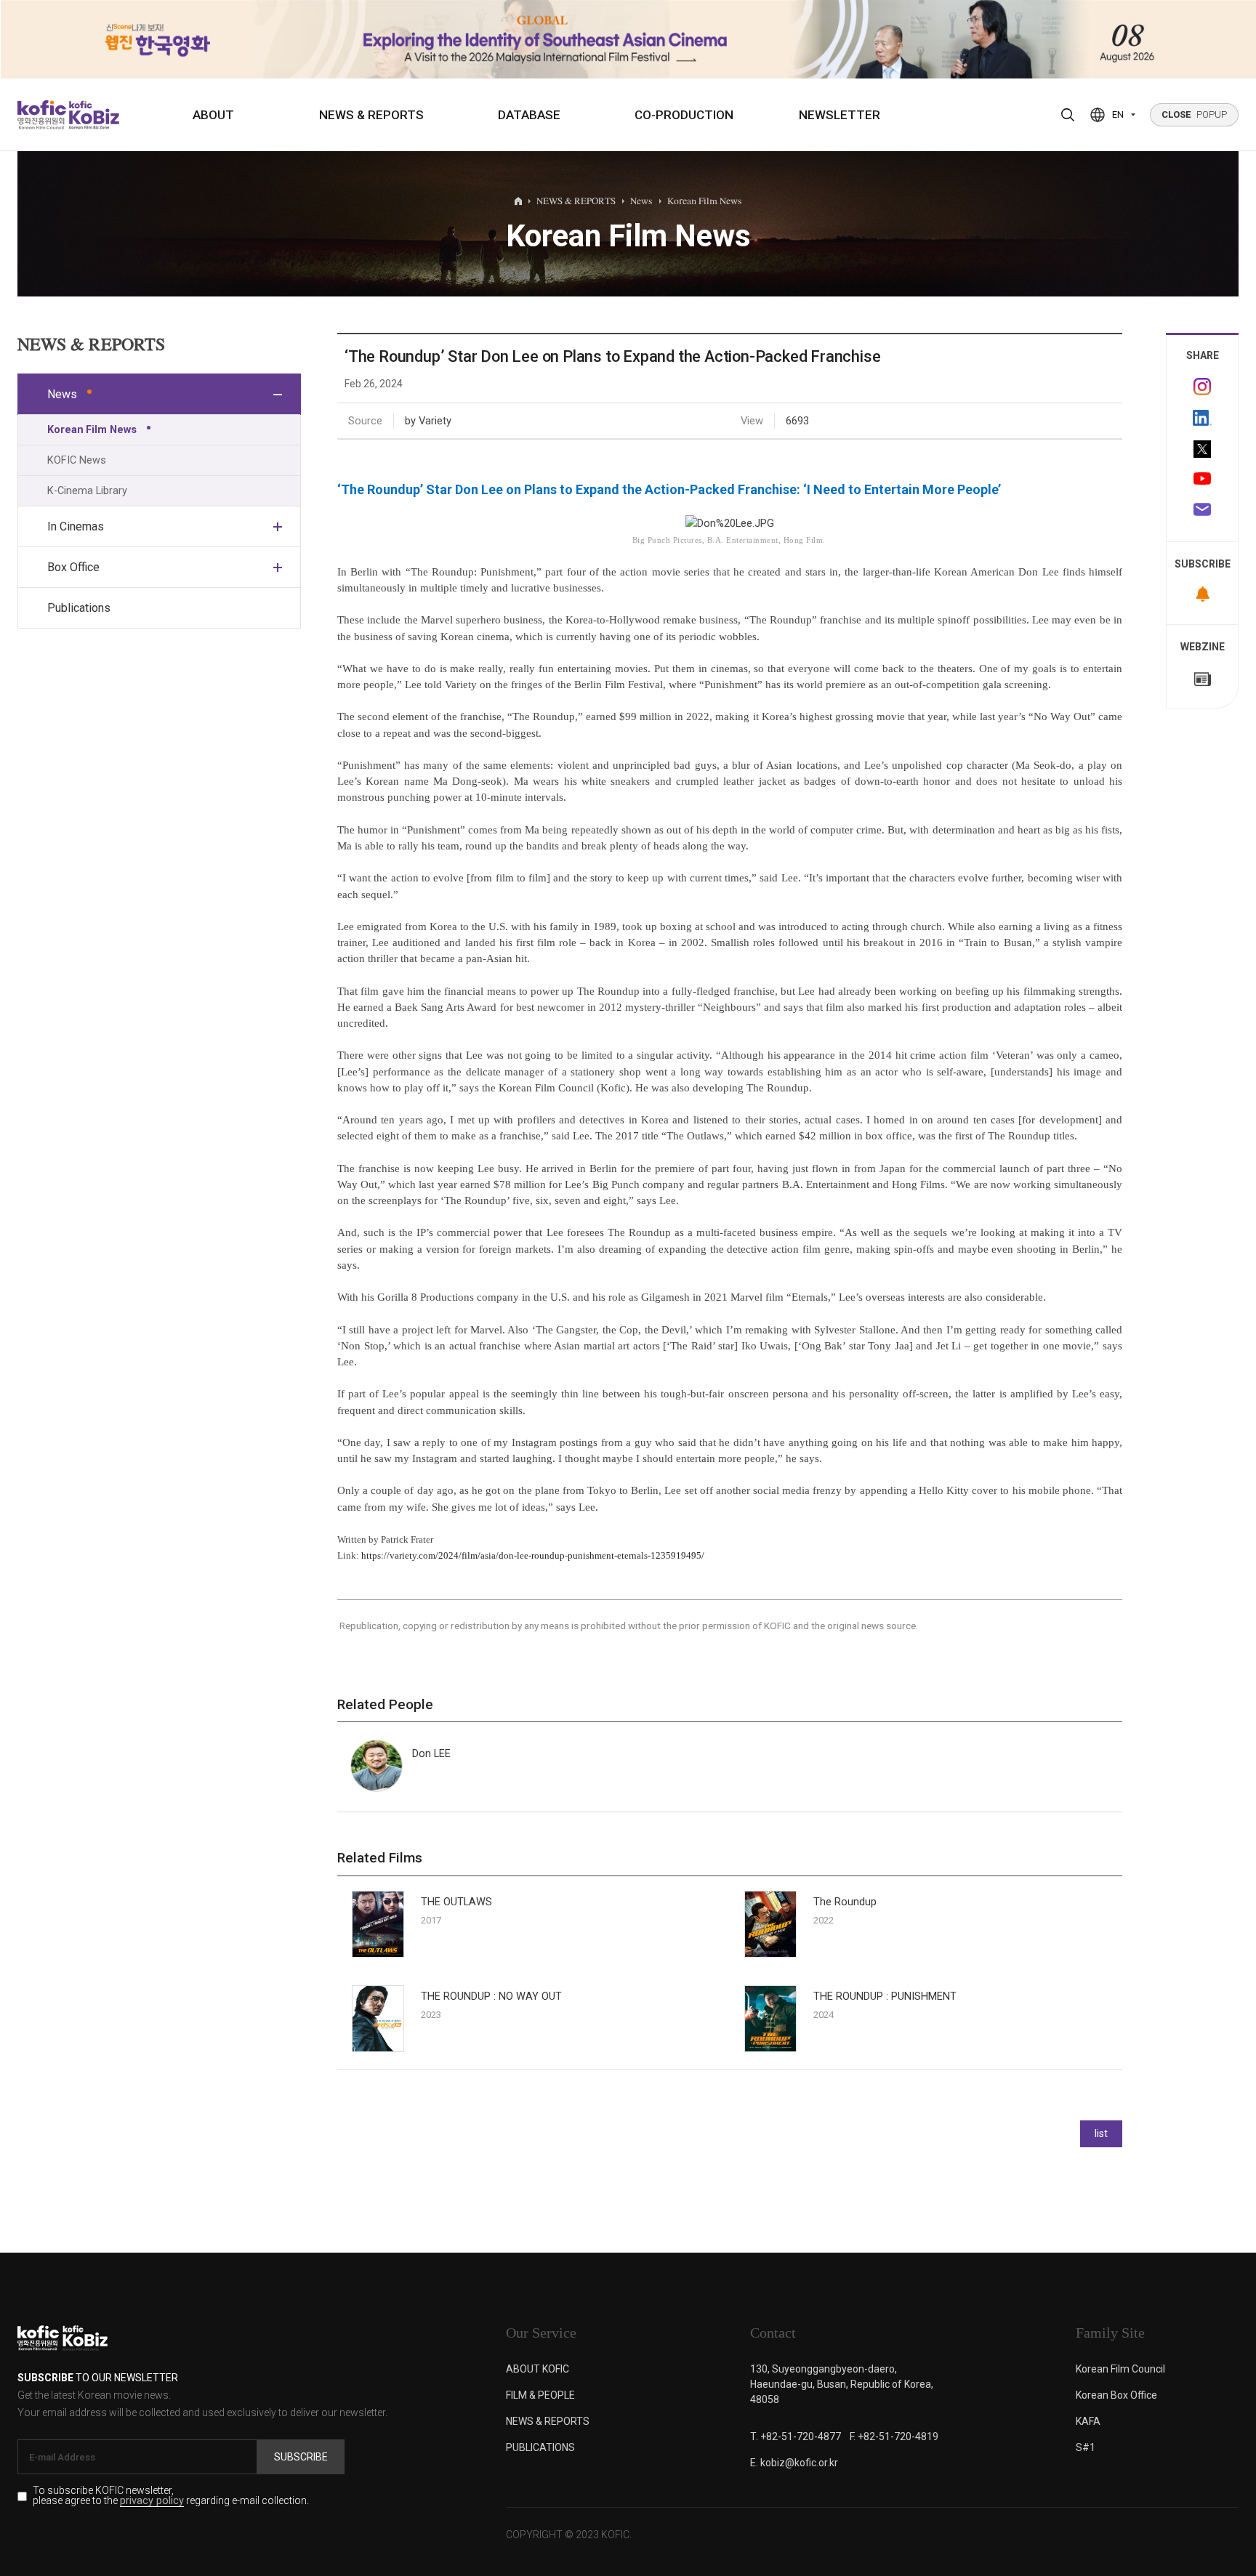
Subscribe (301, 2457)
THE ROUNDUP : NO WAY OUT (491, 1996)
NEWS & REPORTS (371, 115)
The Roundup (845, 1902)
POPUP (1194, 114)
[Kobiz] (93, 115)
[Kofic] (42, 115)
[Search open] (1068, 115)
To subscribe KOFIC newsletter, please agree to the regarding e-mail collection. (171, 2496)
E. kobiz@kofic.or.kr (794, 2463)
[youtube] (1202, 480)
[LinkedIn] (1202, 418)
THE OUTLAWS (456, 1902)
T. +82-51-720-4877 (796, 2436)
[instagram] (1202, 387)
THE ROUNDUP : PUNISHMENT (885, 1996)
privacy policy (152, 2502)
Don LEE (431, 1753)
